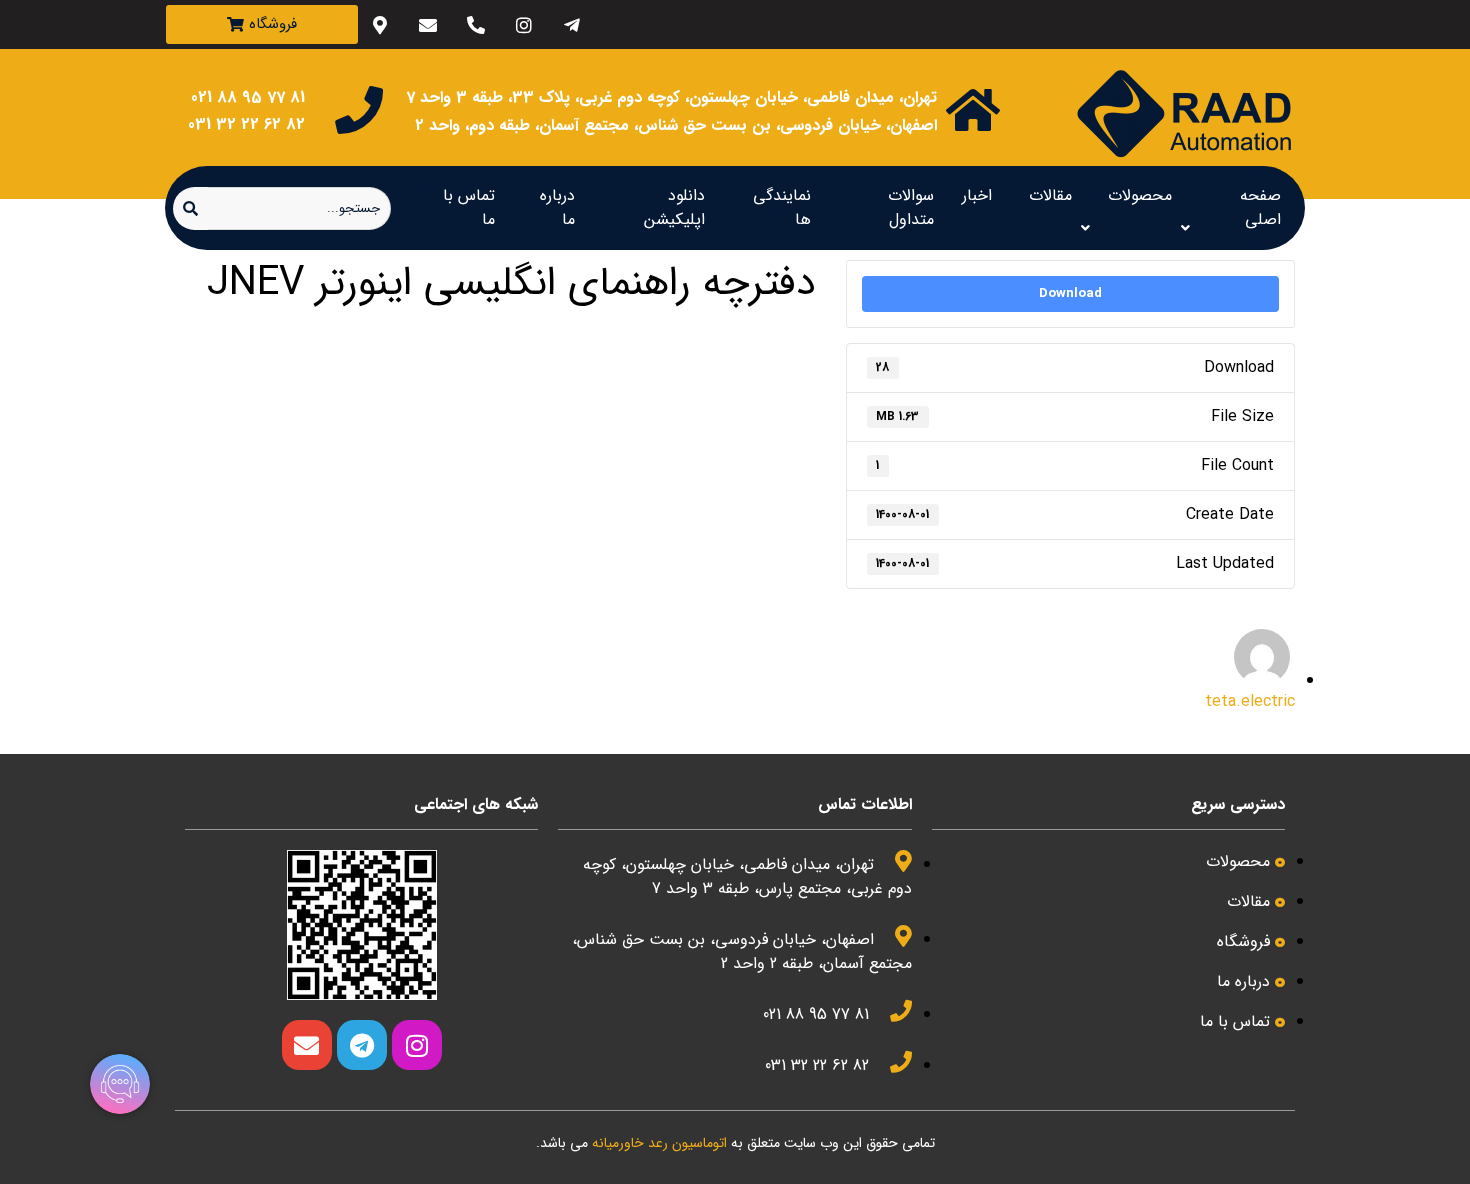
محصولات (1140, 195)
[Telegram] (362, 1045)
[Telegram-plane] (571, 24)
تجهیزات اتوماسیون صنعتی (730, 359)
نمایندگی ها (782, 207)
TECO (683, 328)
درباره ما (557, 207)
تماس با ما (469, 207)
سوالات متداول (911, 207)
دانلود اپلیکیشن (674, 207)
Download (1070, 293)
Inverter (768, 328)
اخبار (977, 195)
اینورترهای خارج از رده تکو (331, 328)
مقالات (1050, 195)
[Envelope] (427, 24)
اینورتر (450, 328)
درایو (548, 359)
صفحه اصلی (1260, 207)
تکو (615, 359)
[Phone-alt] (475, 24)
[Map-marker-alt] (379, 24)
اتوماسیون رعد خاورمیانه (566, 328)
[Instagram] (523, 24)
